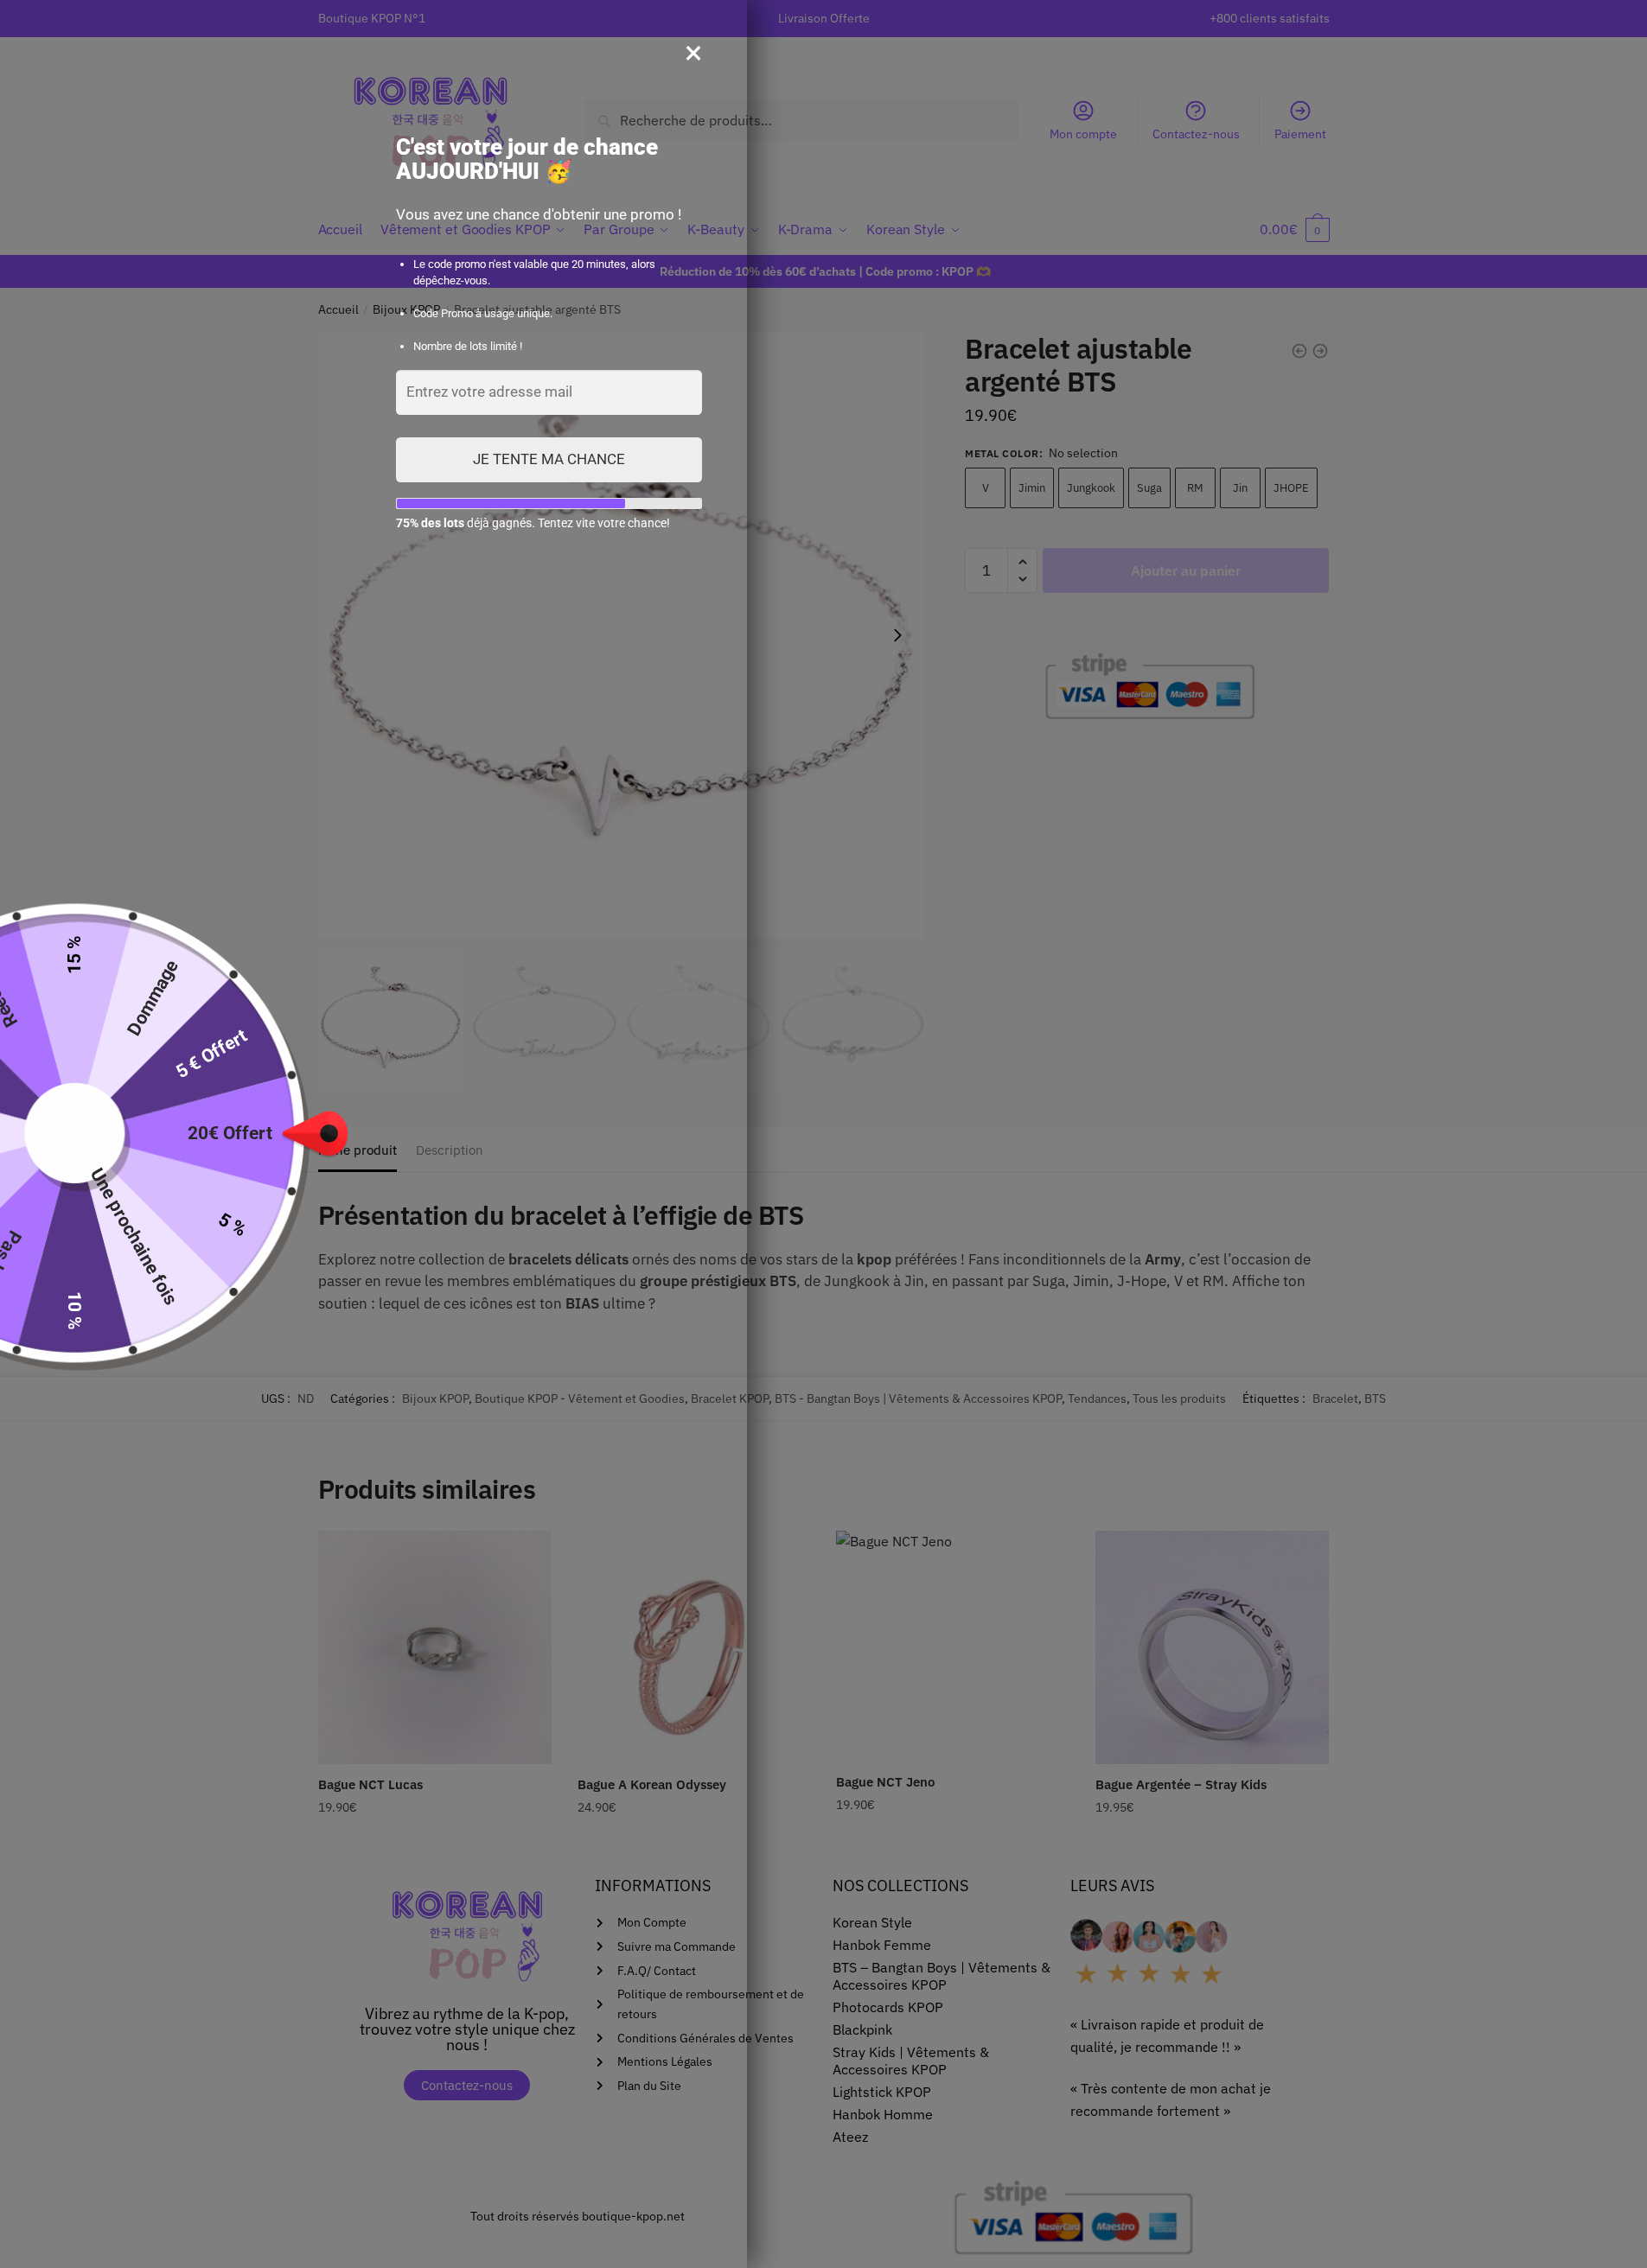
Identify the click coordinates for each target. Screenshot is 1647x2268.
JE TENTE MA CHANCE (549, 459)
